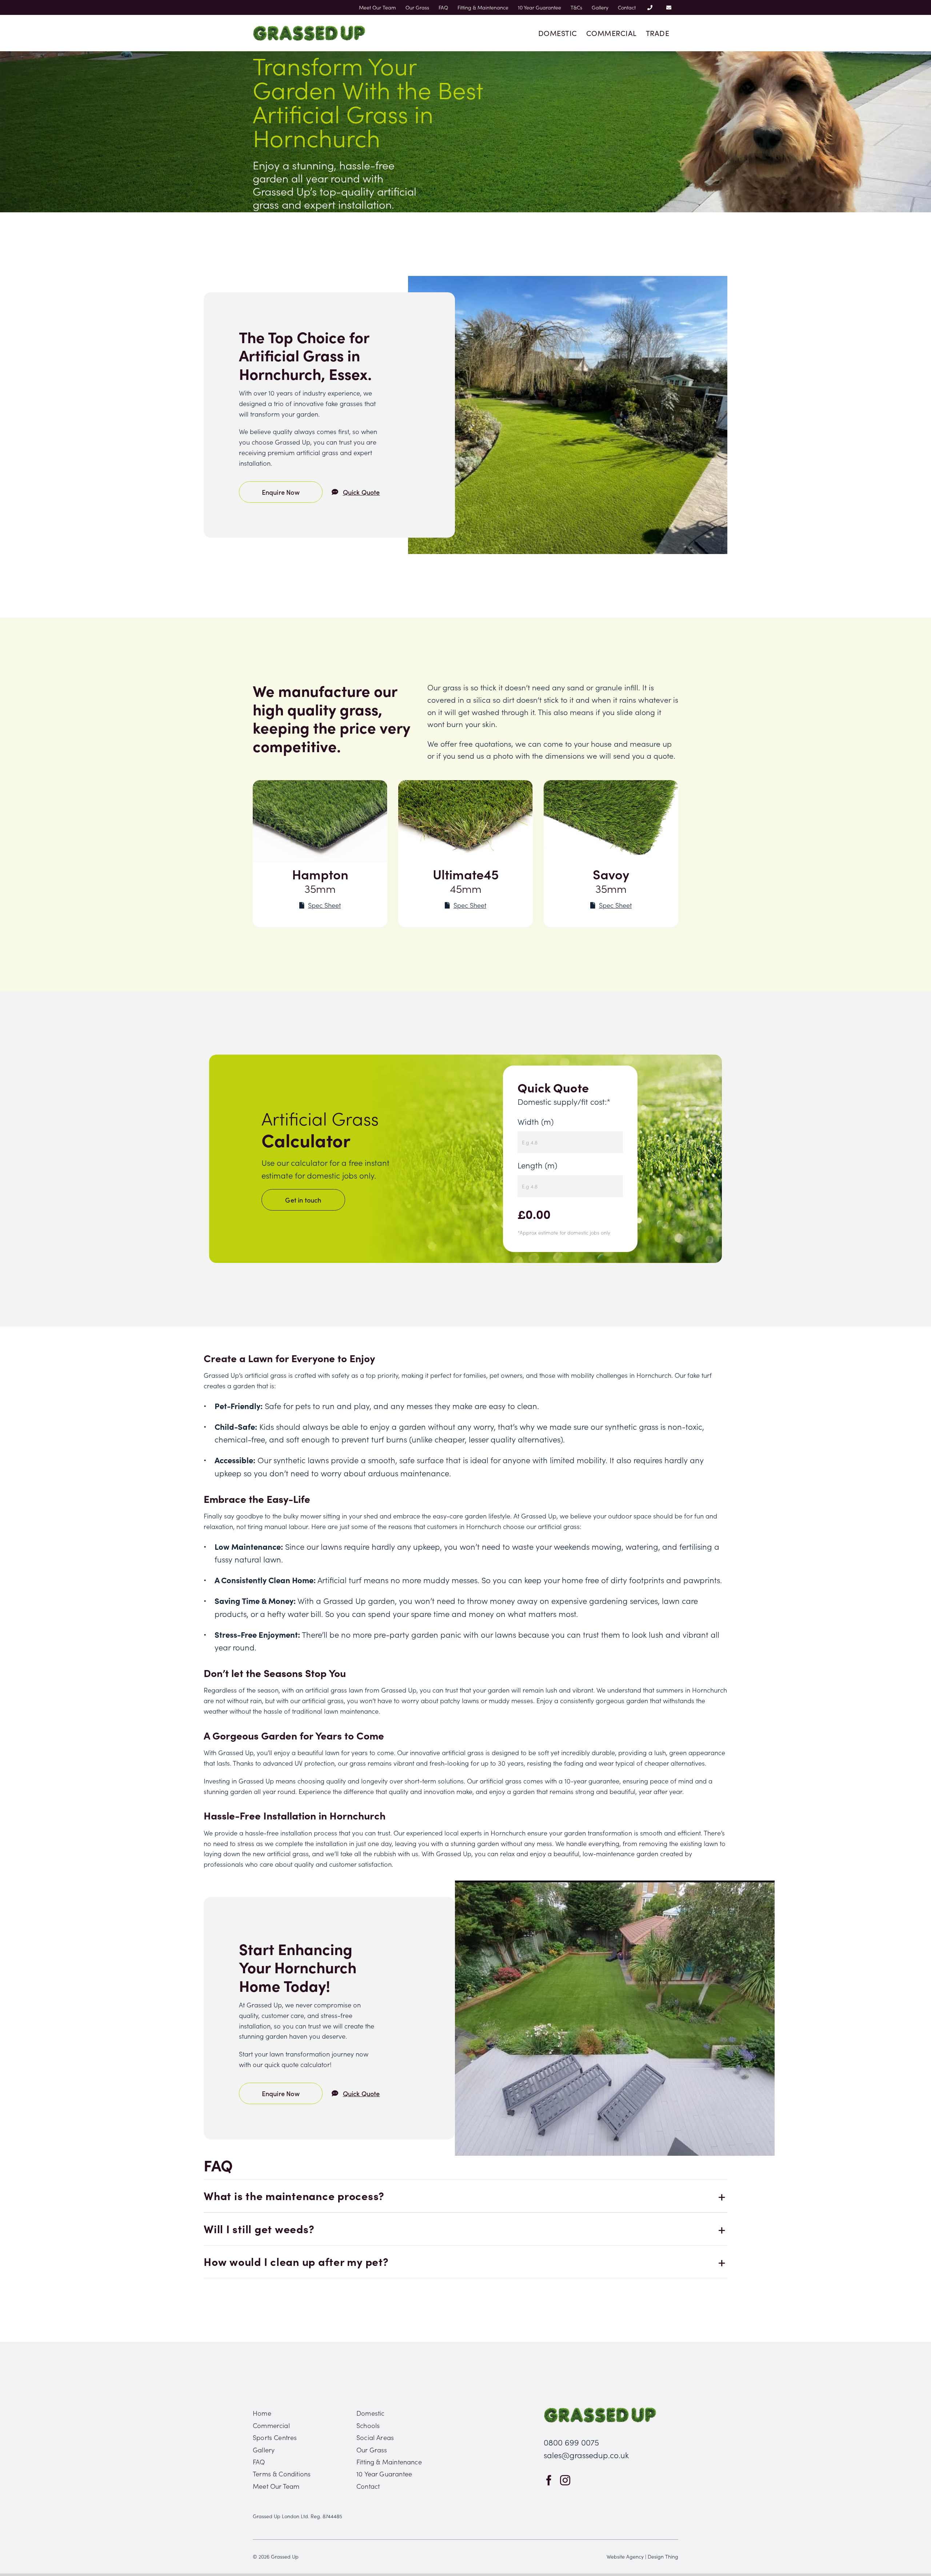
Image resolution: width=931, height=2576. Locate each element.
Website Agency (625, 2556)
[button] (465, 2196)
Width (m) (536, 1121)
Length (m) (537, 1165)
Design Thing (663, 2556)
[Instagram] (565, 2480)
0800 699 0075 (571, 2442)
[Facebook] (549, 2480)
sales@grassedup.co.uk (586, 2455)
